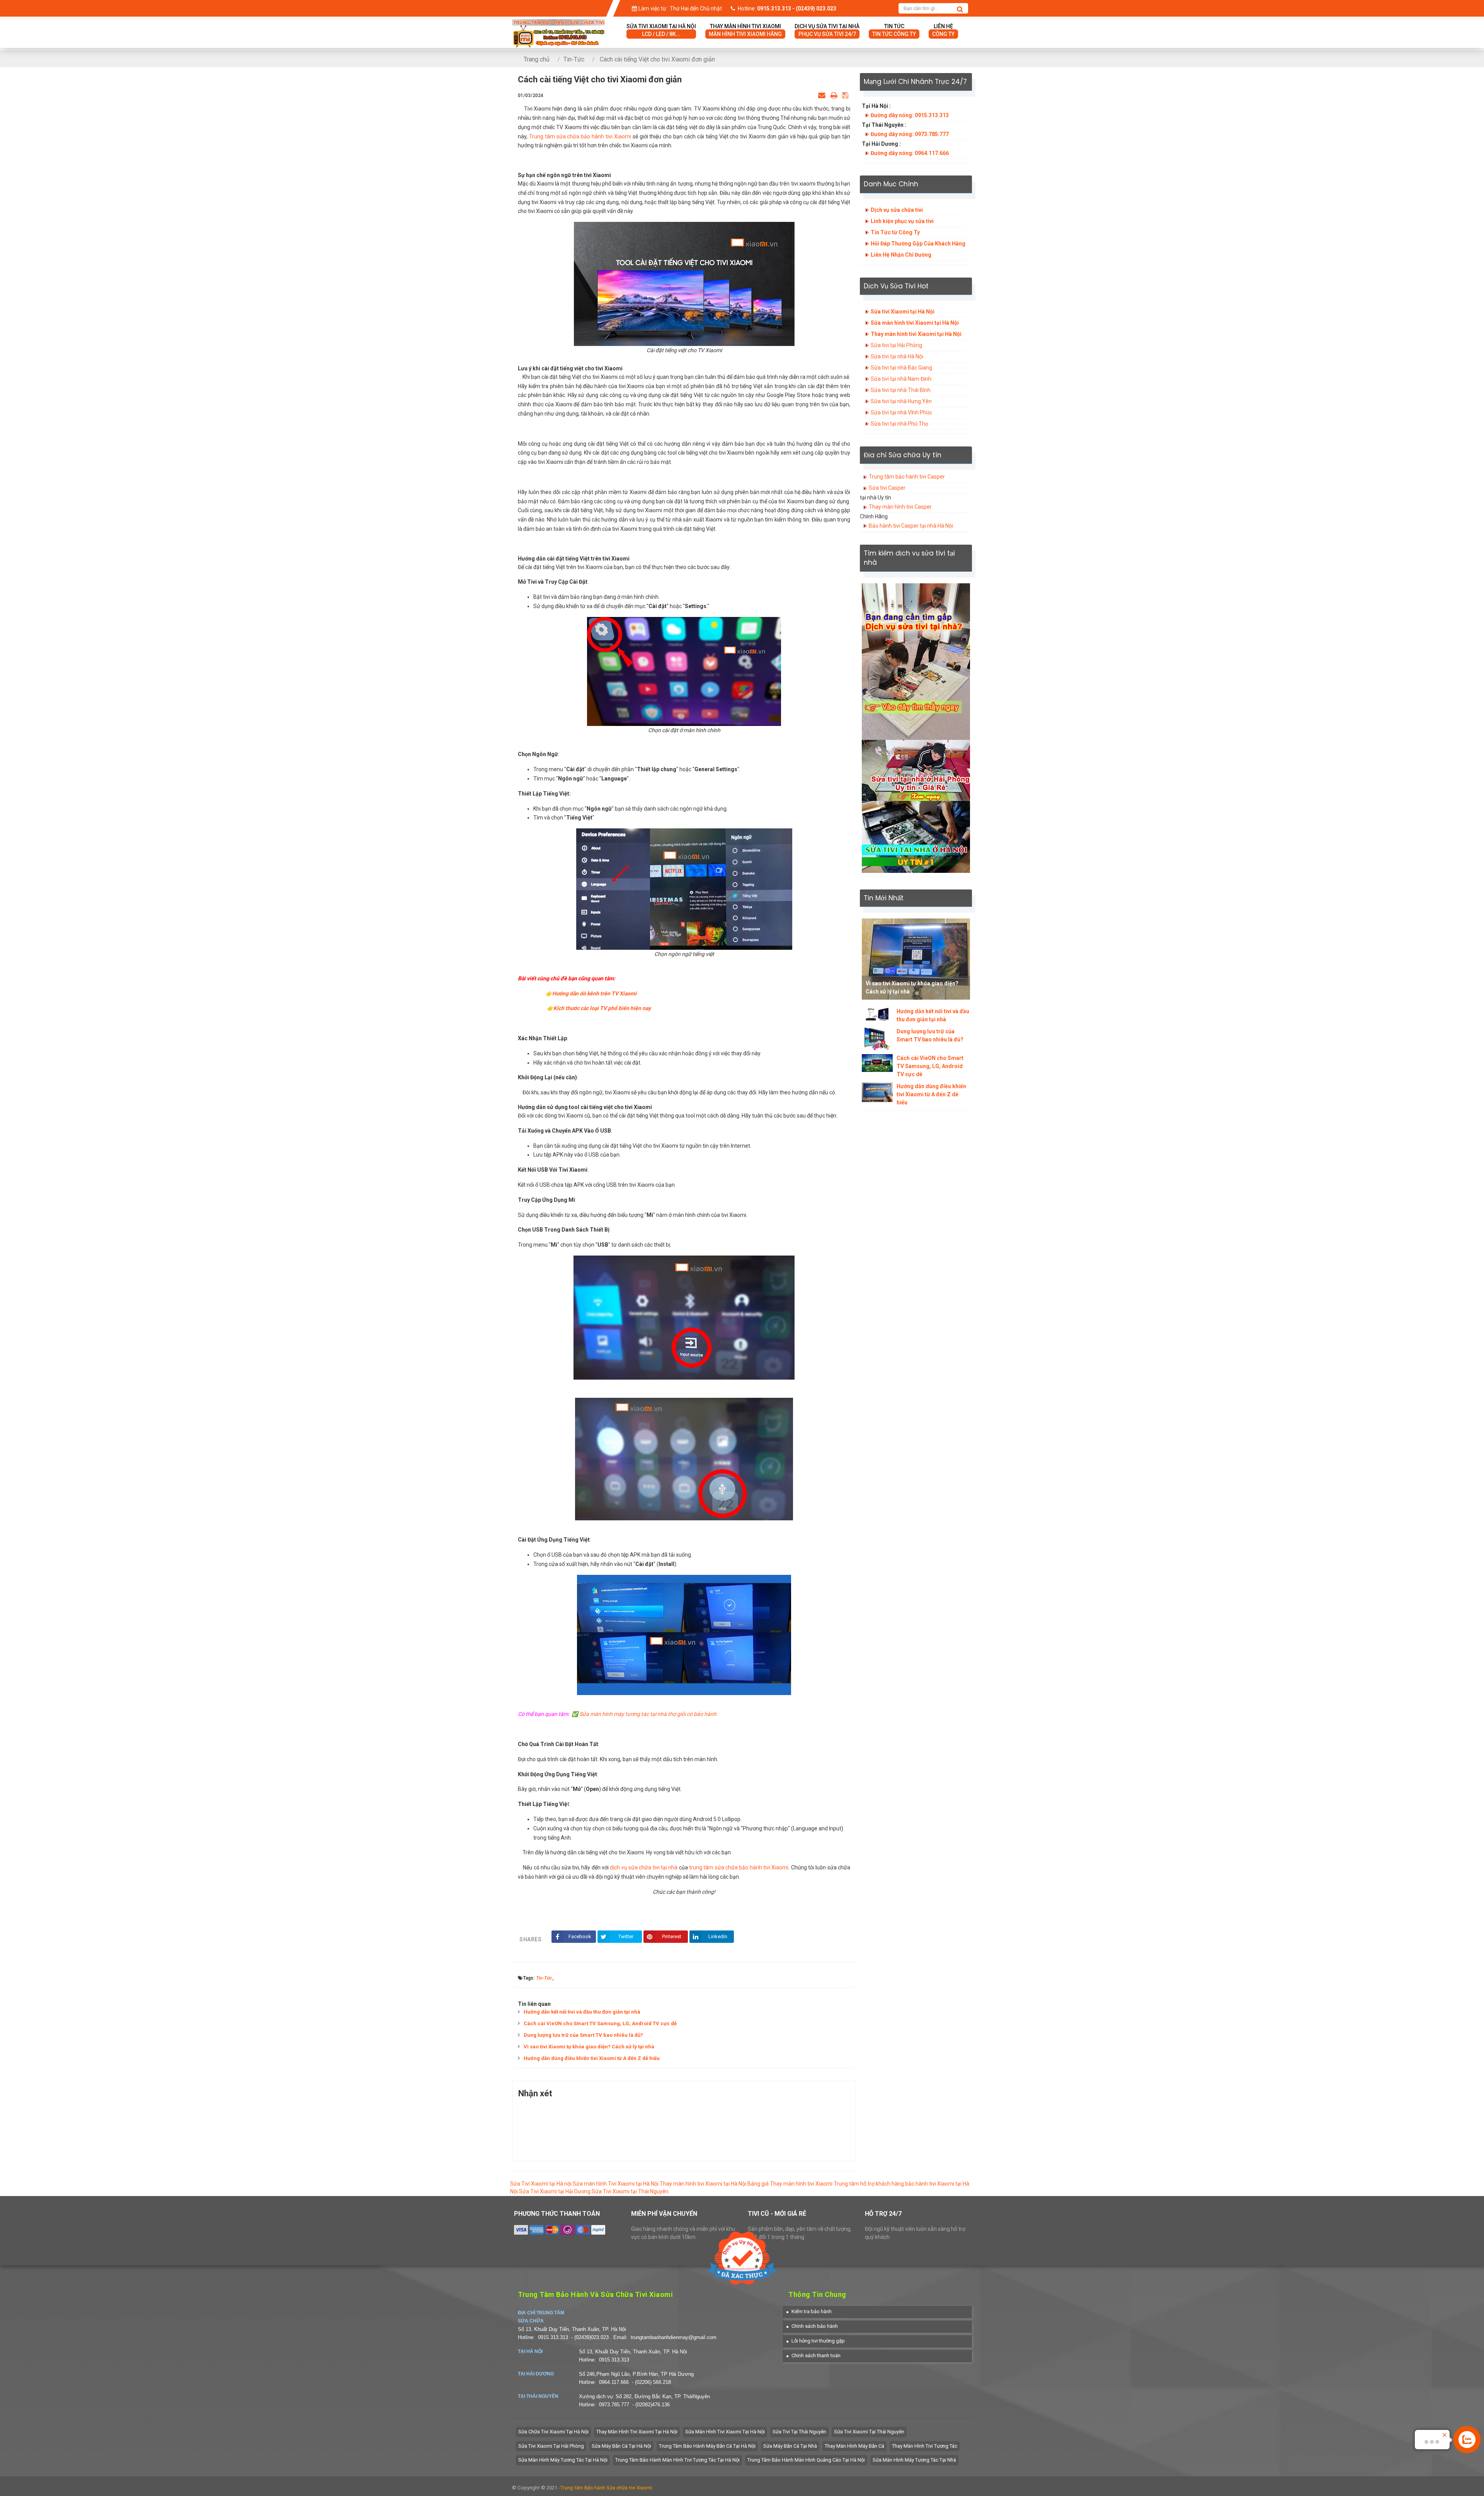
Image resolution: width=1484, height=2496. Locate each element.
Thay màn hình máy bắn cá (854, 2446)
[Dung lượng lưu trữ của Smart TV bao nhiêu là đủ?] (877, 1039)
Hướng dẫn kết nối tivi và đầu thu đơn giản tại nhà (582, 2012)
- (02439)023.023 (591, 2337)
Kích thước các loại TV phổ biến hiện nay (602, 1008)
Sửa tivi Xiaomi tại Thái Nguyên (869, 2432)
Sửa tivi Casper (887, 488)
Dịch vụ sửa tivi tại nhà (827, 30)
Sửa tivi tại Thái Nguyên (799, 2432)
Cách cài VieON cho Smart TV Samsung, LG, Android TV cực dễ (600, 2023)
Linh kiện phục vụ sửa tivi (902, 221)
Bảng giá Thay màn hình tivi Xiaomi (790, 2184)
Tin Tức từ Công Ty (895, 232)
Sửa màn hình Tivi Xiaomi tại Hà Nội (616, 2184)
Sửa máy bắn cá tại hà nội (621, 2446)
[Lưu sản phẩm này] (845, 95)
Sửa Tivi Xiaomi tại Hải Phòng (551, 2446)
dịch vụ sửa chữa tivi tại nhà (643, 1867)
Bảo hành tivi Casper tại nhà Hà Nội (911, 526)
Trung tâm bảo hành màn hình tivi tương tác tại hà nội (677, 2460)
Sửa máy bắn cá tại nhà (790, 2446)
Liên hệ (943, 30)
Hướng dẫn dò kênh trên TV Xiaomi (594, 993)
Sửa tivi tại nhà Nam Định (901, 379)
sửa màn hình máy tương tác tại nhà (914, 2460)
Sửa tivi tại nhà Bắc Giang (901, 368)
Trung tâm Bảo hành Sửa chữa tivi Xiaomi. (607, 2488)
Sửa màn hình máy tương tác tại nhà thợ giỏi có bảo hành (648, 1714)
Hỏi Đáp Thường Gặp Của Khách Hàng (918, 244)
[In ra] (834, 95)
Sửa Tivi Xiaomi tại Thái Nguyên (630, 2191)
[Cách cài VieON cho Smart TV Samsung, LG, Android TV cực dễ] (877, 1063)
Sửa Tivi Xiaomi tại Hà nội (541, 2184)
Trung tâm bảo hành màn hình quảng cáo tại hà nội (806, 2460)
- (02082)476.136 (651, 2405)
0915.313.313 (553, 2337)
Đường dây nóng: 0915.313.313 (910, 115)
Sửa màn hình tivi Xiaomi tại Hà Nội (915, 323)
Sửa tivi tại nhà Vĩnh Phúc (901, 412)
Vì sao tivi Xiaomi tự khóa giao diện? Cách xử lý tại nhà (589, 2047)
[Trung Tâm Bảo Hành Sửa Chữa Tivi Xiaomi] (558, 24)
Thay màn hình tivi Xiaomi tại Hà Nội (916, 334)
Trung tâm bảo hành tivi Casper (907, 477)
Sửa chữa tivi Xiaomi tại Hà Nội (553, 2432)
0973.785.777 (614, 2405)
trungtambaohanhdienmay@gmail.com (674, 2337)
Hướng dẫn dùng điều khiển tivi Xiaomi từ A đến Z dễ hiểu (592, 2058)
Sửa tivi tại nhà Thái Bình (901, 390)
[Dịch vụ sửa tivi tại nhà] (916, 661)
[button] (809, 2311)
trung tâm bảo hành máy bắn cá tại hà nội (707, 2446)
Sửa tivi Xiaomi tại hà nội (661, 30)
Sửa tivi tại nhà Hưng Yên (901, 401)
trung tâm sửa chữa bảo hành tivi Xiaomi (739, 1867)
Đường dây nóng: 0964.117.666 (910, 153)
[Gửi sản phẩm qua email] (822, 95)
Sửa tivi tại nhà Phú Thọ (899, 424)
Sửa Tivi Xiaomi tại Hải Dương (555, 2191)
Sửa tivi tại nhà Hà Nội (897, 356)
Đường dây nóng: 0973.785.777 (910, 134)
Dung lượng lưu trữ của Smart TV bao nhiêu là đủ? (583, 2035)
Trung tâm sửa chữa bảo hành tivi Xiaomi (581, 136)
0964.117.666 (614, 2382)
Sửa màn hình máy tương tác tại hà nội (563, 2460)
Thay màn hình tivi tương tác (925, 2446)
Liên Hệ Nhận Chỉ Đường (901, 255)
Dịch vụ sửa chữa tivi (897, 210)
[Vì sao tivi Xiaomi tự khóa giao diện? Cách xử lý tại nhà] (916, 959)
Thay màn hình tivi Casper (900, 507)
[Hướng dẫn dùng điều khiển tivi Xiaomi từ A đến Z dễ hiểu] (877, 1092)
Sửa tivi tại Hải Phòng (896, 345)
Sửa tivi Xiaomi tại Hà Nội (903, 312)
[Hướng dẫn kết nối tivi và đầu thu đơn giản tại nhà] (877, 1014)
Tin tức (894, 30)
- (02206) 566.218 (651, 2382)
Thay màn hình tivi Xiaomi (745, 30)
